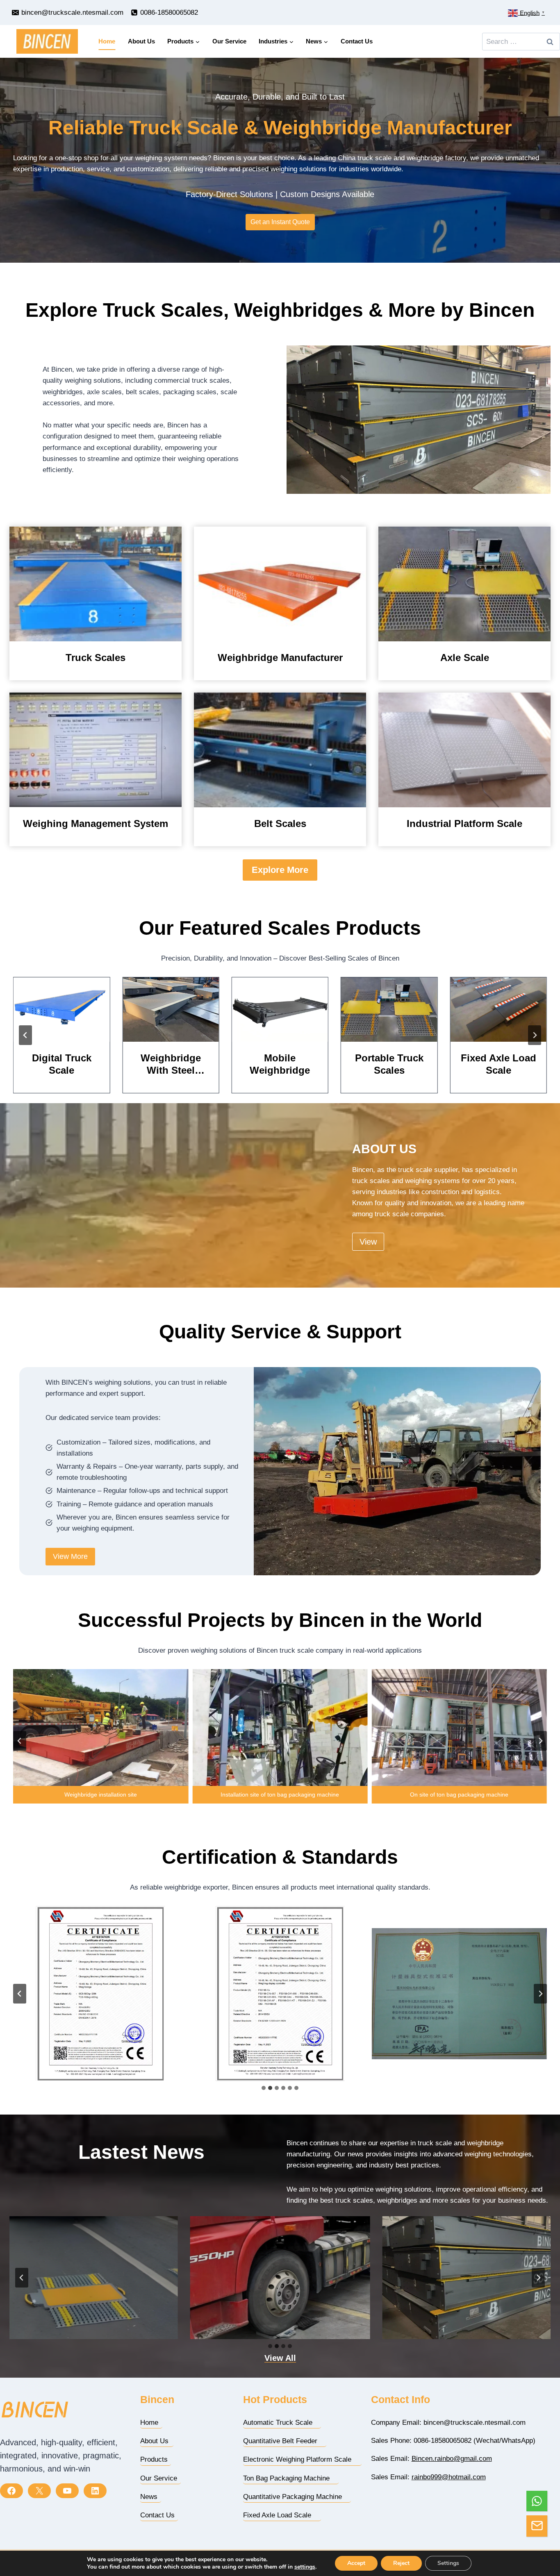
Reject (401, 2563)
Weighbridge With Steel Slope (62, 1064)
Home (107, 41)
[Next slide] (535, 1035)
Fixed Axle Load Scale (389, 1064)
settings (305, 2567)
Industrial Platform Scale (464, 823)
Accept (356, 2563)
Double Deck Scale (498, 1064)
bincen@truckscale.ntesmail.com (475, 2423)
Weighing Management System (96, 823)
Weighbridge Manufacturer (280, 658)
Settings (448, 2563)
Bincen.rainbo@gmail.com (452, 2459)
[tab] (264, 2088)
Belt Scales (280, 823)
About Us (141, 41)
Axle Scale (465, 658)
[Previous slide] (25, 1035)
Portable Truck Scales (280, 1064)
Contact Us (357, 41)
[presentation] (96, 584)
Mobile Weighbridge (171, 1064)
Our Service (229, 41)
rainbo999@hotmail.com (449, 2477)
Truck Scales (96, 658)
